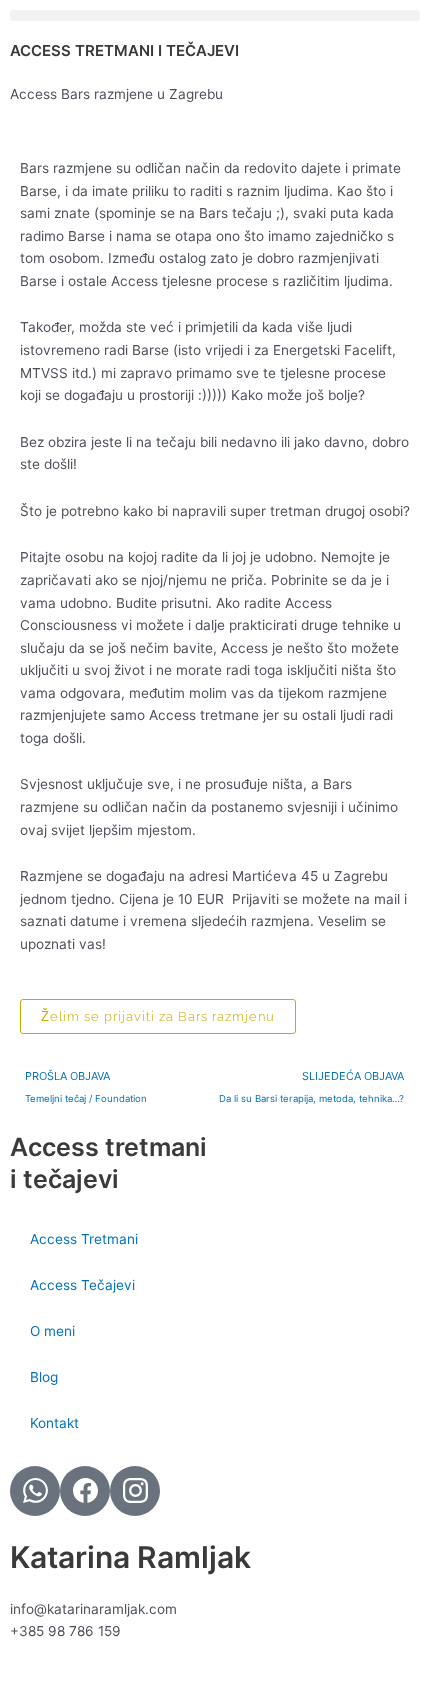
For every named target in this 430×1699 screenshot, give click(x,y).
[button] (215, 15)
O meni (52, 1331)
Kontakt (54, 1423)
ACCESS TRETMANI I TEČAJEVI (124, 50)
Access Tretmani (84, 1239)
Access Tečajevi (82, 1285)
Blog (44, 1377)
